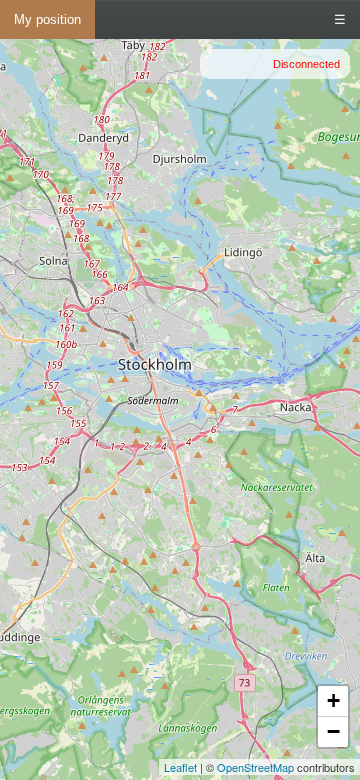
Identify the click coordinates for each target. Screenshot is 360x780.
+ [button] (333, 700)
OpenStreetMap (255, 767)
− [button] (333, 731)
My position (47, 19)
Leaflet (180, 767)
